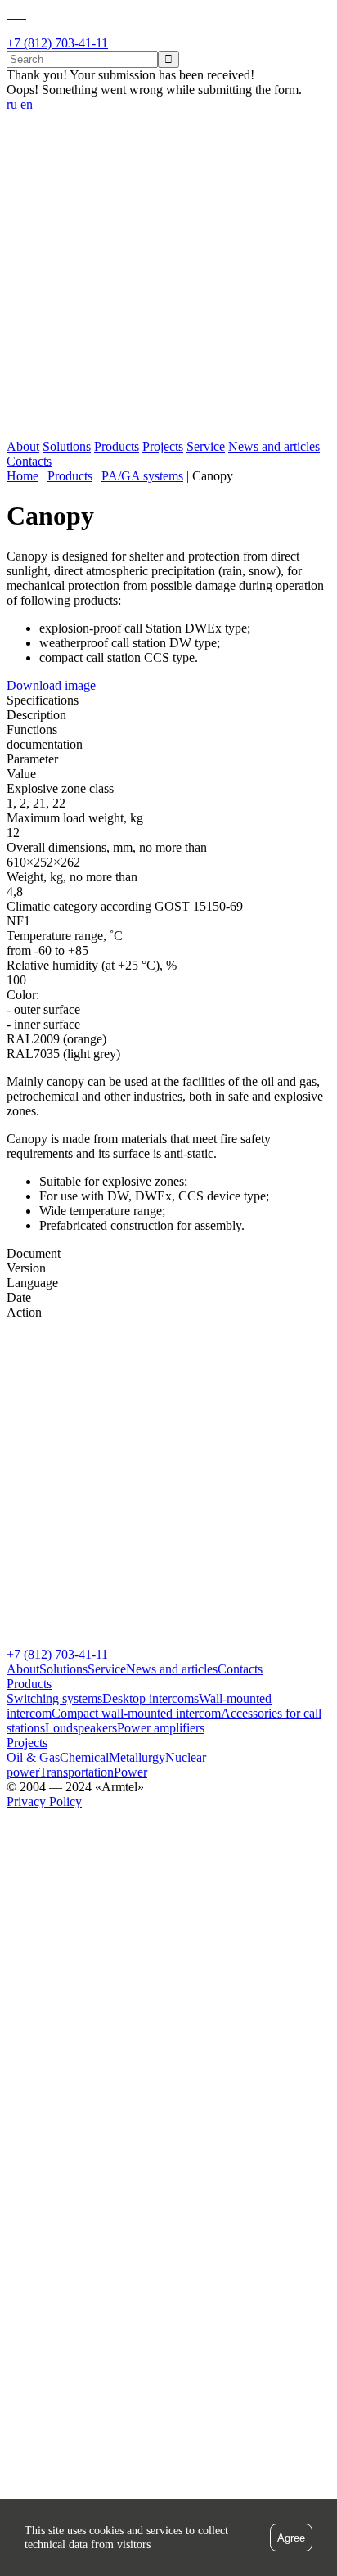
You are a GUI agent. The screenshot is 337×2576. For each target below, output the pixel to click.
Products (117, 446)
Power (130, 1772)
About (23, 446)
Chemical (84, 1757)
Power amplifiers (161, 1728)
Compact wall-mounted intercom (136, 1713)
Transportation (76, 1772)
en (27, 104)
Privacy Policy (44, 1801)
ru (12, 104)
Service (206, 446)
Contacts (29, 461)
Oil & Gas (33, 1757)
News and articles (274, 446)
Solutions (67, 446)
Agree (291, 2538)
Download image (51, 685)
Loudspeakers (81, 1728)
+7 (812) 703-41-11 (57, 1654)
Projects (163, 446)
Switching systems (54, 1698)
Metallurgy (137, 1757)
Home (22, 476)
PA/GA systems (142, 476)
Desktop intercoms (151, 1698)
